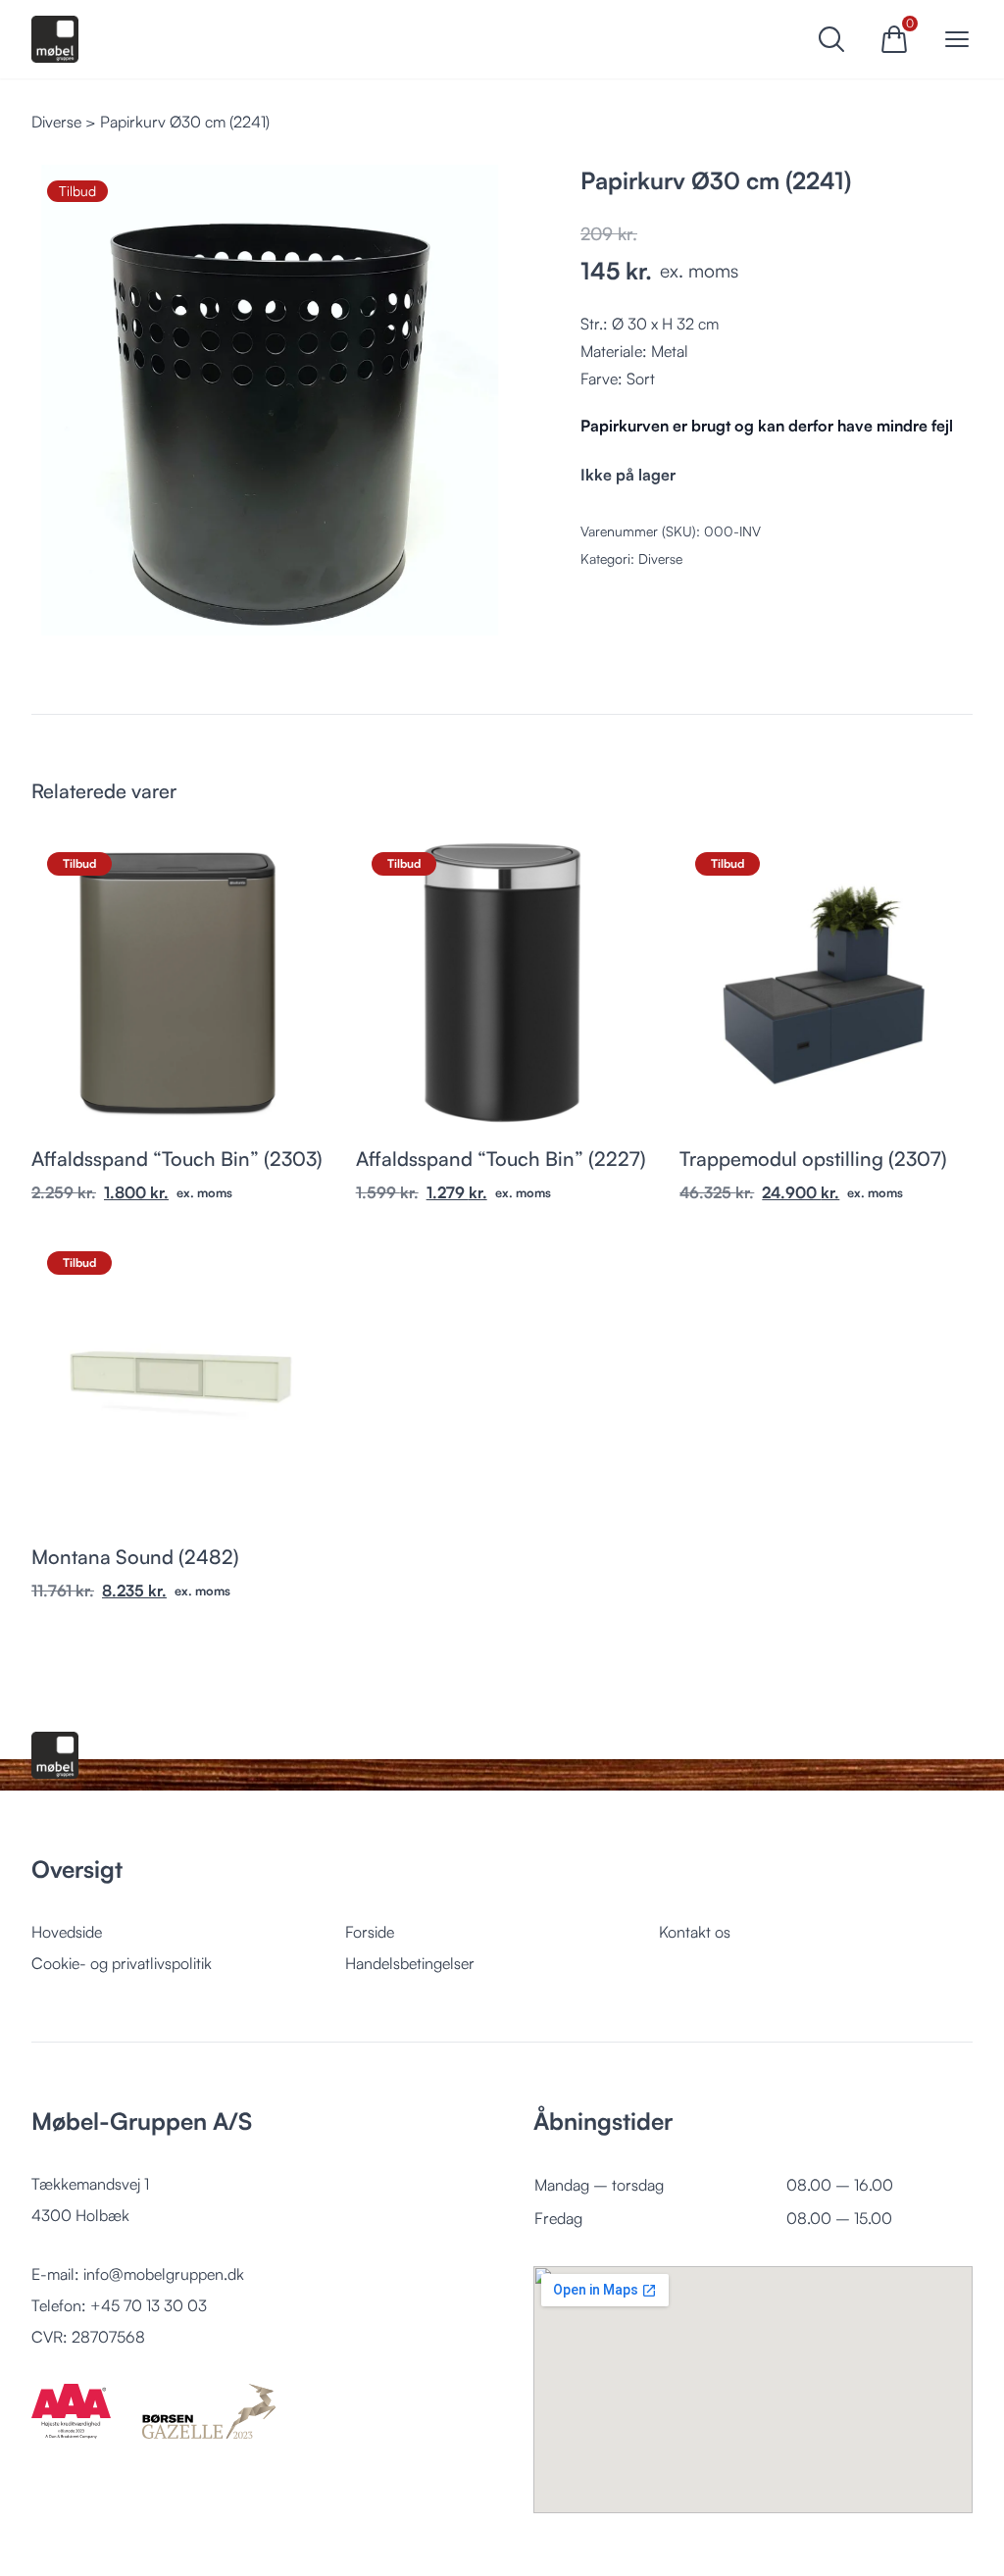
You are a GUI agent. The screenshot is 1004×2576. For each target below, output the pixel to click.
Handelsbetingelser (410, 1963)
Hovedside (67, 1932)
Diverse (56, 122)
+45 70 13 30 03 (149, 2305)
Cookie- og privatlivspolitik (122, 1963)
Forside (370, 1932)
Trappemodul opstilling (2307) (813, 1159)
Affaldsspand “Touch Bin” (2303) (177, 1159)
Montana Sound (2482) (135, 1557)
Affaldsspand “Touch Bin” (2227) (501, 1159)
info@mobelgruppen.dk (164, 2274)
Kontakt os (695, 1932)
